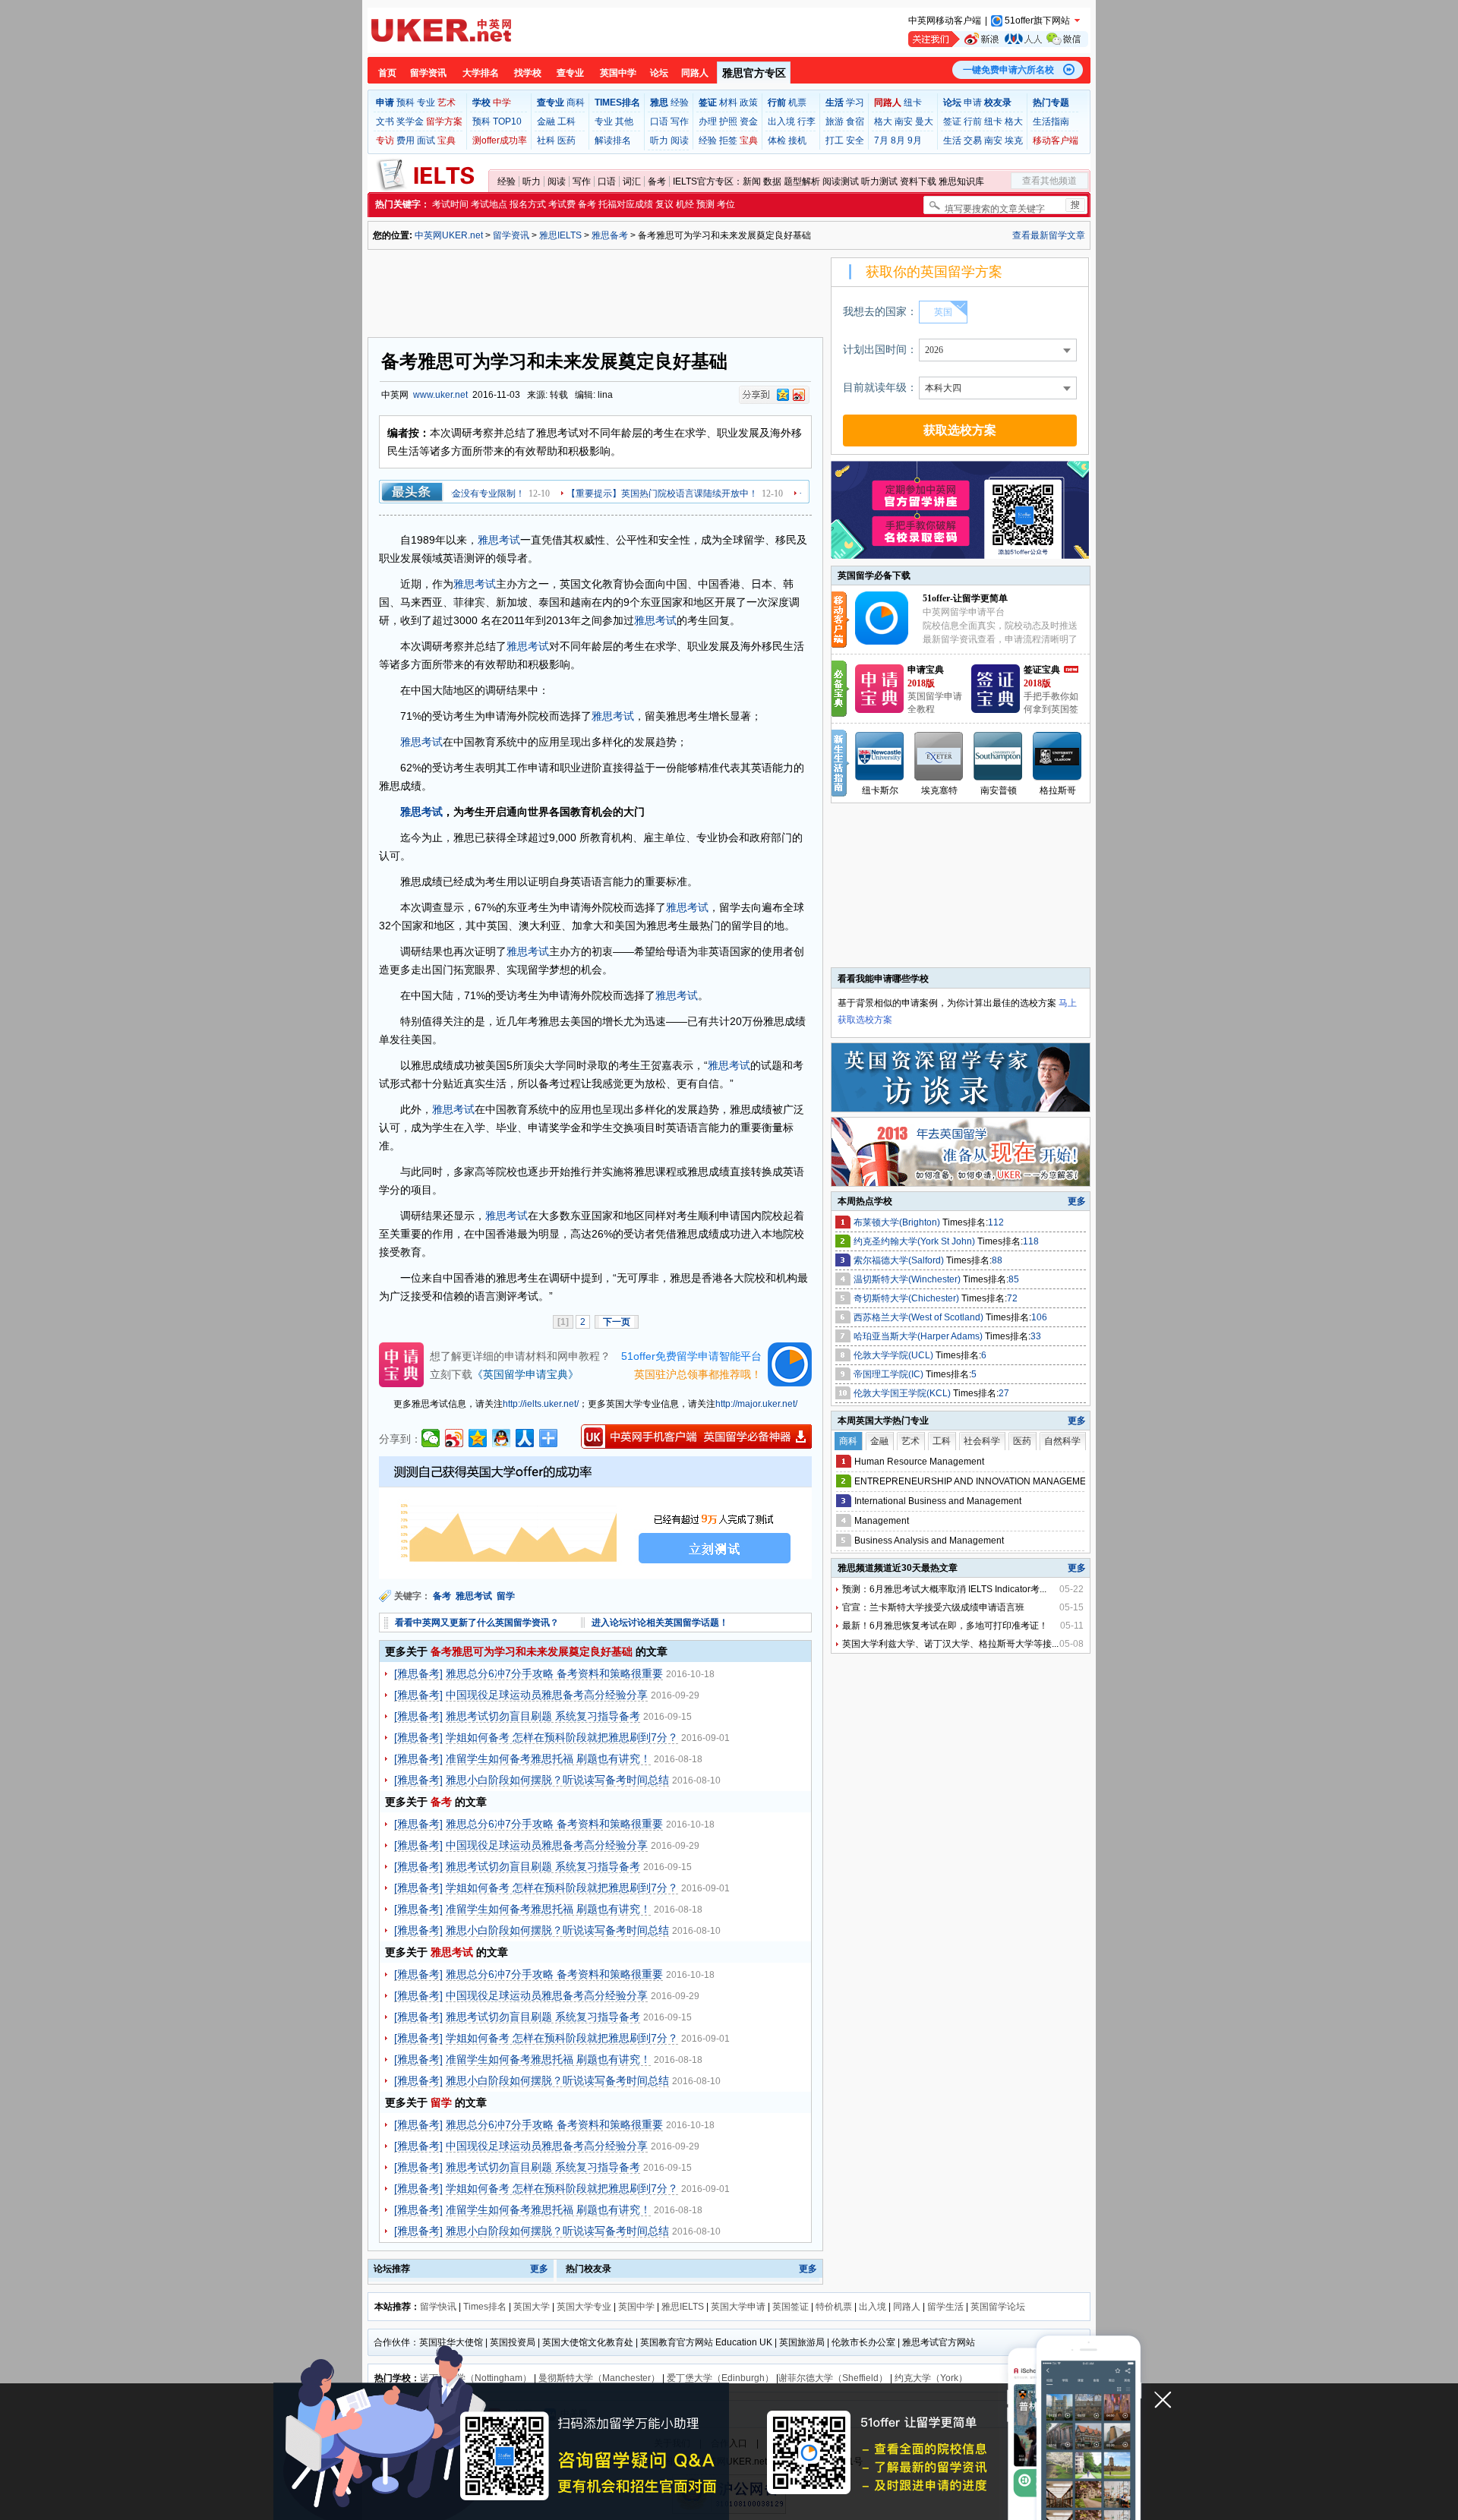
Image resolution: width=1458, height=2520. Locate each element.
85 (1014, 1279)
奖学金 (410, 121)
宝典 (447, 140)
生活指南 (1051, 121)
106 (1039, 1317)
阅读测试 (841, 181)
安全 (855, 140)
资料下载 (918, 181)
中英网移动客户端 (945, 21)
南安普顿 (999, 790)
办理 (708, 121)
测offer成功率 (500, 140)
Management (882, 1521)
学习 (855, 103)
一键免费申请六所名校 (1008, 70)
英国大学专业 (584, 2307)
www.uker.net (440, 395)
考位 (726, 204)
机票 (797, 103)
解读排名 (613, 140)
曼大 (924, 121)
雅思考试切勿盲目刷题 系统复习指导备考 (543, 1716)
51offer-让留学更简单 (965, 598)
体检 (777, 140)
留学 (507, 1596)
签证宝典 (1042, 670)
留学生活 (945, 2307)
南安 (904, 121)
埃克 (1014, 140)
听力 (659, 140)
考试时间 (450, 204)
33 (1036, 1336)
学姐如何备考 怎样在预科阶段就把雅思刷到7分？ (562, 1737)
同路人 (695, 73)
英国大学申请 (738, 2307)
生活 (952, 140)
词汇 (632, 181)
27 (1004, 1393)
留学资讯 (428, 73)
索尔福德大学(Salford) (900, 1260)
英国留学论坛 (998, 2307)
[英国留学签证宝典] (996, 710)
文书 (385, 121)
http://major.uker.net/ (756, 1404)
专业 (426, 103)
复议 (664, 204)
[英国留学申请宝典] (879, 710)
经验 (680, 103)
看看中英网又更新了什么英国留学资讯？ (477, 1623)
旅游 (835, 121)
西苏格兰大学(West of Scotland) (920, 1317)
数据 (772, 181)
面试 (426, 140)
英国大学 (532, 2307)
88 (997, 1260)
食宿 (855, 121)
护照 (728, 121)
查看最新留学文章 (1049, 235)
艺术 (447, 103)
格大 (883, 121)
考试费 (562, 204)
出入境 (781, 121)
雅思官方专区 (754, 73)
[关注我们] (998, 39)
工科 (566, 121)
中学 (502, 103)
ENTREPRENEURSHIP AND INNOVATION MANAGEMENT (976, 1481)
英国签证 (791, 2307)
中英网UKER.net (449, 235)
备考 (657, 181)
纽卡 (913, 103)
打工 (835, 140)
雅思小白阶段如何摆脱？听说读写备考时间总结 (557, 1780)
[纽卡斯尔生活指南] (880, 756)
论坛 (659, 73)
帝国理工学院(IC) (890, 1374)
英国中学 (618, 73)
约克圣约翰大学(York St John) (915, 1241)
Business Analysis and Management (929, 1541)
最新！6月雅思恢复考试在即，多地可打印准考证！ (945, 1626)
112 (996, 1222)
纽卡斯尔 (880, 790)
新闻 (752, 181)
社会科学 (982, 1441)
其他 (624, 121)
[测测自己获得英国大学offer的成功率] (595, 1518)
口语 (659, 121)
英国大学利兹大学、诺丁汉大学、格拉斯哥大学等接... (950, 1644)
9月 (915, 140)
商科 (576, 103)
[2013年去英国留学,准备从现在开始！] (961, 1183)
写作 (680, 121)
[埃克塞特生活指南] (939, 756)
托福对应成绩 (626, 204)
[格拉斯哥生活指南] (1058, 756)
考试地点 (489, 204)
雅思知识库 (961, 181)
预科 (406, 103)
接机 (797, 140)
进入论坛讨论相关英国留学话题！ (660, 1623)
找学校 (528, 73)
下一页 (617, 1322)
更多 (539, 2269)
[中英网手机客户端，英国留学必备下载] (696, 1437)
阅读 (680, 140)
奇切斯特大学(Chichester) (907, 1298)
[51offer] (887, 642)
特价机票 (834, 2307)
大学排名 (481, 73)
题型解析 (802, 181)
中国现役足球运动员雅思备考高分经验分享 (547, 1695)
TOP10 (507, 121)
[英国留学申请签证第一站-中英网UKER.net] (441, 30)
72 (1012, 1298)
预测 (705, 204)
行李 (806, 121)
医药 (566, 140)
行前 (973, 121)
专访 (385, 140)
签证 (952, 121)
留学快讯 (438, 2307)
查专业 (570, 73)
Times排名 (485, 2307)
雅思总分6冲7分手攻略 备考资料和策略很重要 (554, 1673)
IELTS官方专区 (703, 181)
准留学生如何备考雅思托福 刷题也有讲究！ (548, 1758)
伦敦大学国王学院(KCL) (903, 1393)
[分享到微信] (431, 1438)
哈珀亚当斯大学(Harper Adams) (919, 1336)
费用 (406, 140)
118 (1031, 1241)
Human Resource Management (919, 1462)
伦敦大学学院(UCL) (895, 1355)
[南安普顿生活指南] (999, 756)
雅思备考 (610, 235)
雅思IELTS (560, 235)
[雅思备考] (418, 1673)
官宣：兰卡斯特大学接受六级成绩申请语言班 (933, 1607)
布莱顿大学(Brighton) (898, 1222)
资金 (749, 121)
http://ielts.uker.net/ (541, 1404)
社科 (546, 140)
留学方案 (444, 121)
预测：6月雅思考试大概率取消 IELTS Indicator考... (944, 1589)
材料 (728, 103)
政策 (749, 103)
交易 (973, 140)
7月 (881, 140)
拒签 (728, 140)
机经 (685, 204)
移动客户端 (1056, 140)
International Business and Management (938, 1501)
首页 (387, 73)
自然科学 (1062, 1441)
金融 (546, 121)
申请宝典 (926, 670)
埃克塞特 (939, 790)
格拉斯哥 (1058, 790)
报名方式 (528, 204)
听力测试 (879, 181)
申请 (973, 103)
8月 (898, 140)
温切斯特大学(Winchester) (908, 1279)
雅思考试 (499, 540)
